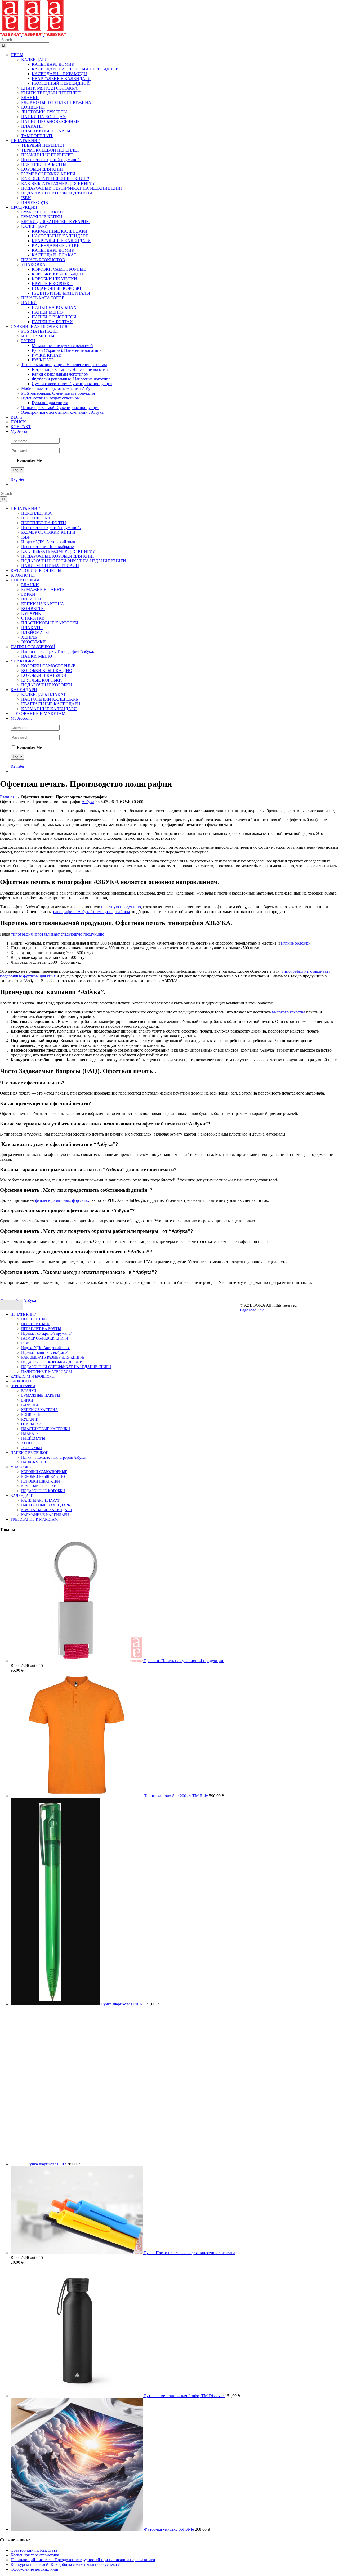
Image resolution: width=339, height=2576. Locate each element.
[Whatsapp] (3, 1305)
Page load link (252, 1310)
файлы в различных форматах (62, 1200)
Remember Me (29, 461)
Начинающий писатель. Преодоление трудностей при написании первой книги (83, 2560)
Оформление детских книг (35, 2569)
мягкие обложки (296, 943)
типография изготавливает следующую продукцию (58, 934)
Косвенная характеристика (35, 2555)
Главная (7, 797)
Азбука (88, 802)
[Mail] (9, 1305)
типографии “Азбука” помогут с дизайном (91, 912)
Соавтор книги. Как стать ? (35, 2550)
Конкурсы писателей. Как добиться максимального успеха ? (65, 2564)
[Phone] (20, 1305)
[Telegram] (15, 1305)
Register (17, 479)
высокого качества (288, 1012)
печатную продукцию (121, 907)
